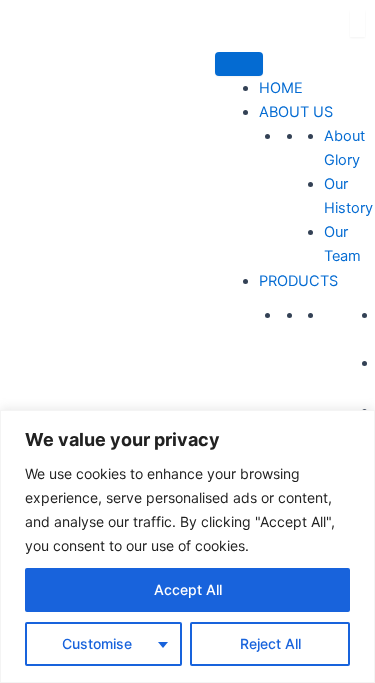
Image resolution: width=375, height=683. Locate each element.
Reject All (270, 643)
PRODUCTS (298, 281)
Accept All (188, 589)
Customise (97, 643)
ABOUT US (296, 112)
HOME (281, 88)
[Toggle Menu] (239, 64)
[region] (187, 546)
